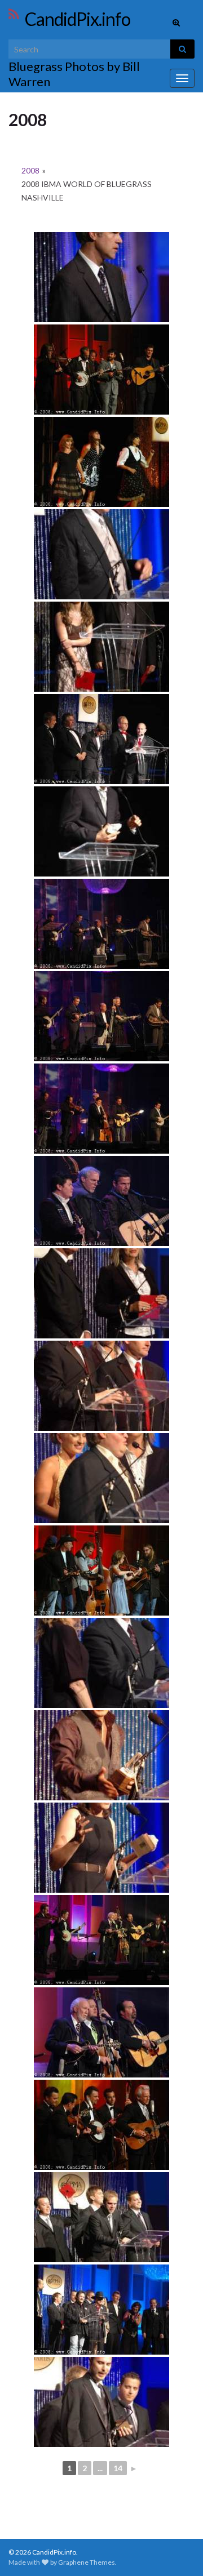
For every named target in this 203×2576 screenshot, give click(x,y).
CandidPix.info (78, 19)
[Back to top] (178, 2551)
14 (118, 2468)
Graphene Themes (87, 2562)
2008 (30, 170)
